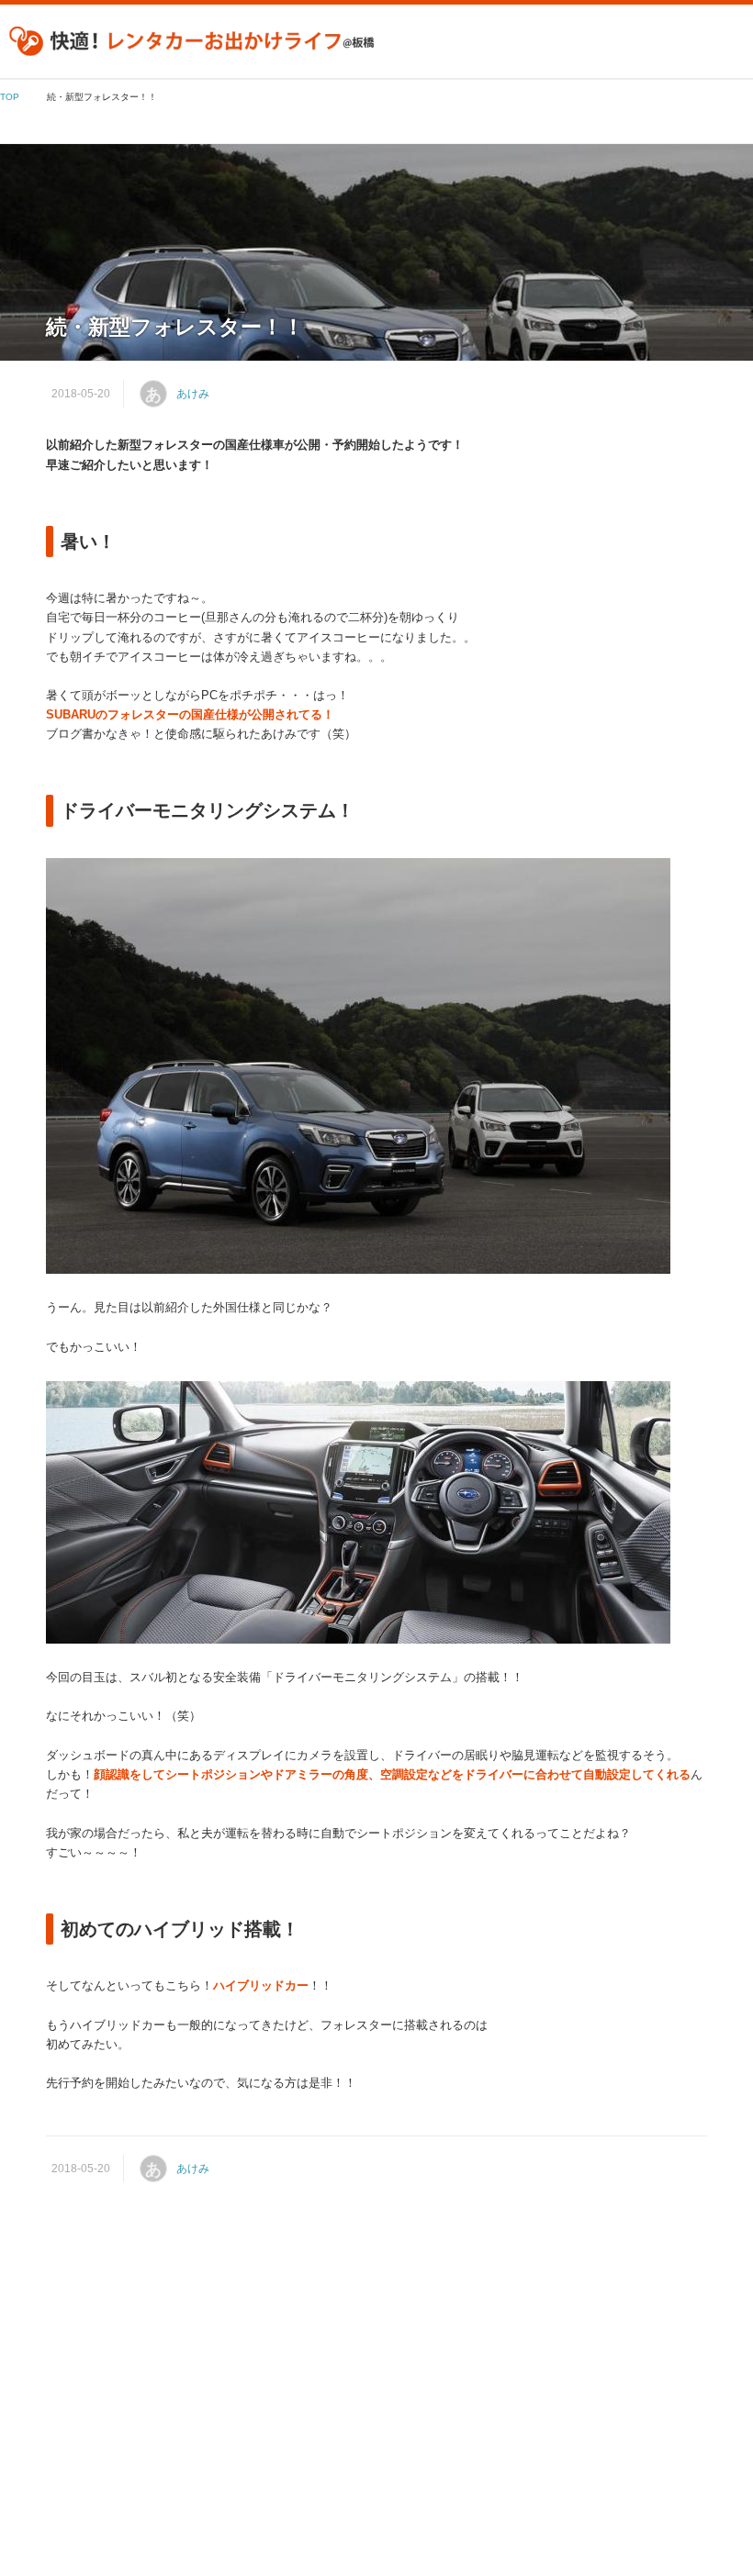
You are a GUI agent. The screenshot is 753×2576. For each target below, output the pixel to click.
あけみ (193, 394)
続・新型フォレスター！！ (175, 327)
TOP (10, 97)
